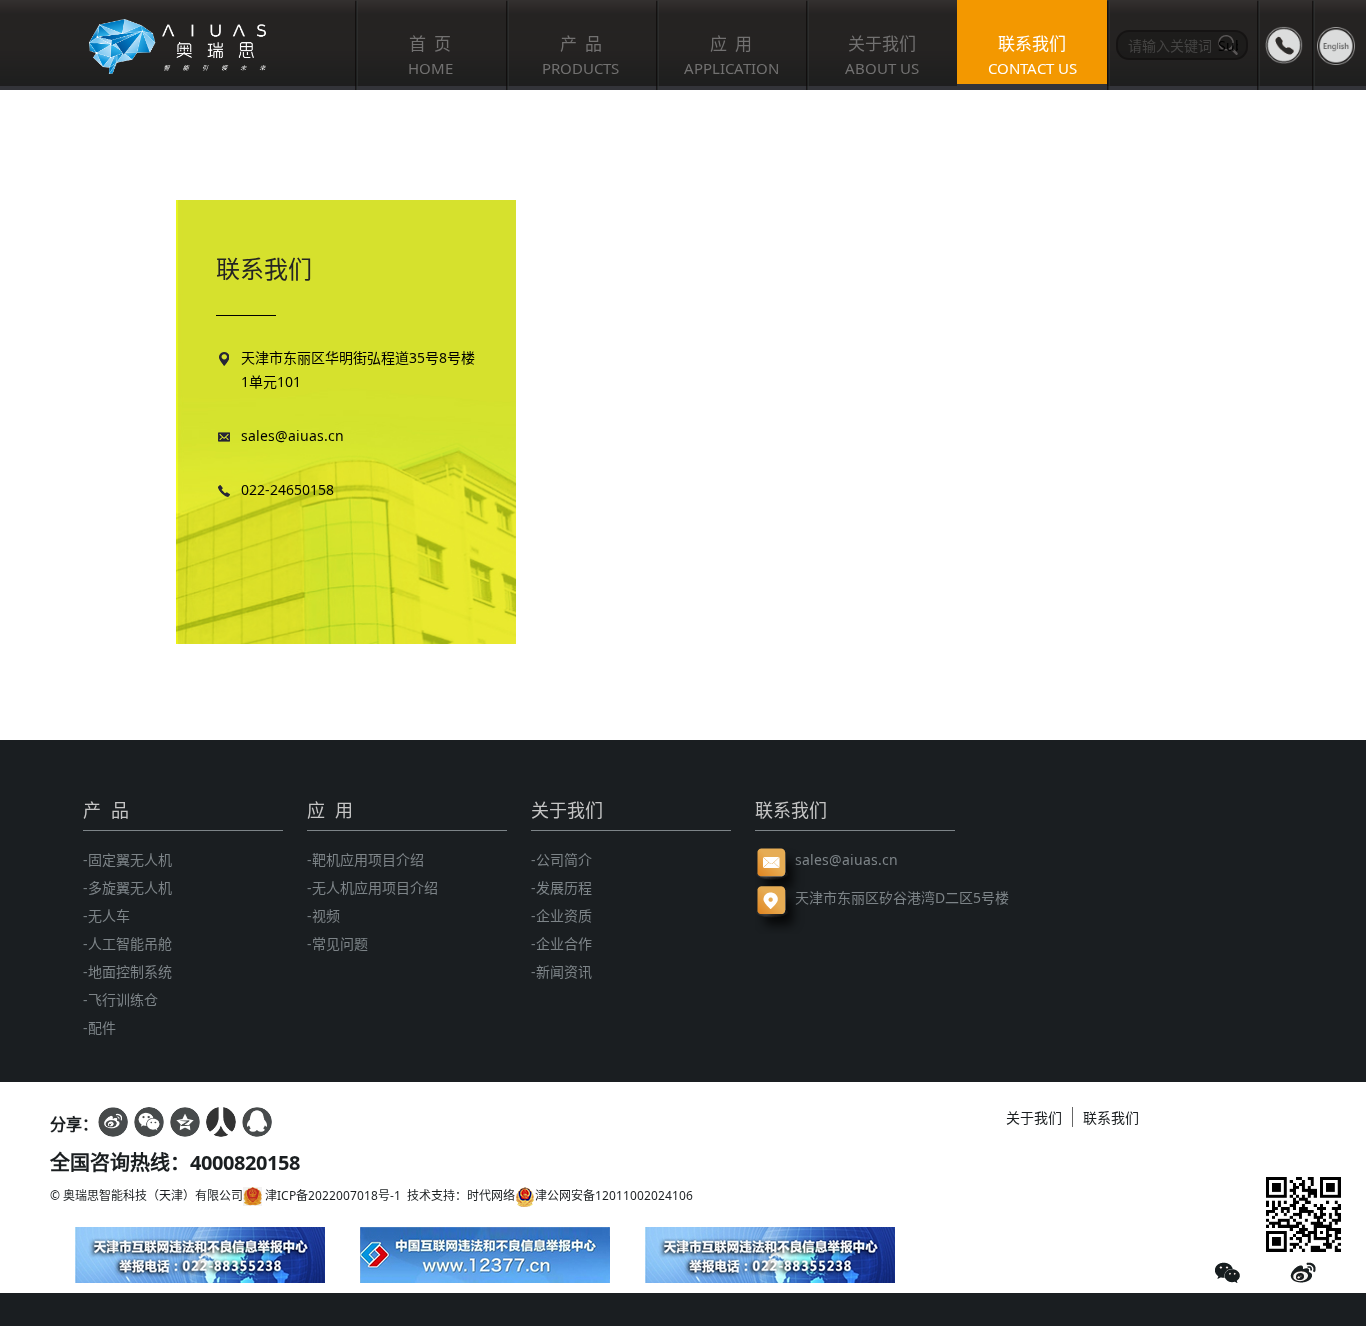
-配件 (99, 1027)
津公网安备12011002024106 (614, 1195)
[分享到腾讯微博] (113, 1122)
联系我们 (791, 810)
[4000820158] (1284, 45)
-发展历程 (561, 887)
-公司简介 (561, 859)
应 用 (330, 810)
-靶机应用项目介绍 (365, 859)
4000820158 (245, 1162)
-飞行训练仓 (120, 999)
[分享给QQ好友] (257, 1122)
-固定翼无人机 (127, 859)
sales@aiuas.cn (292, 435)
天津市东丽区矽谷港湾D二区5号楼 (875, 897)
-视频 (323, 915)
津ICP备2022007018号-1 (331, 1195)
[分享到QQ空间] (185, 1122)
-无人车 (106, 915)
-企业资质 (561, 915)
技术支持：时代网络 (458, 1195)
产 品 (106, 810)
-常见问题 (337, 943)
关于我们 (567, 810)
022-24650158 (287, 489)
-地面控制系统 (127, 971)
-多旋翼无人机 (127, 887)
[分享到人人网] (221, 1122)
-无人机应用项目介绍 (372, 887)
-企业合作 (561, 943)
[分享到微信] (149, 1122)
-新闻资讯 (561, 971)
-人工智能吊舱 (127, 943)
